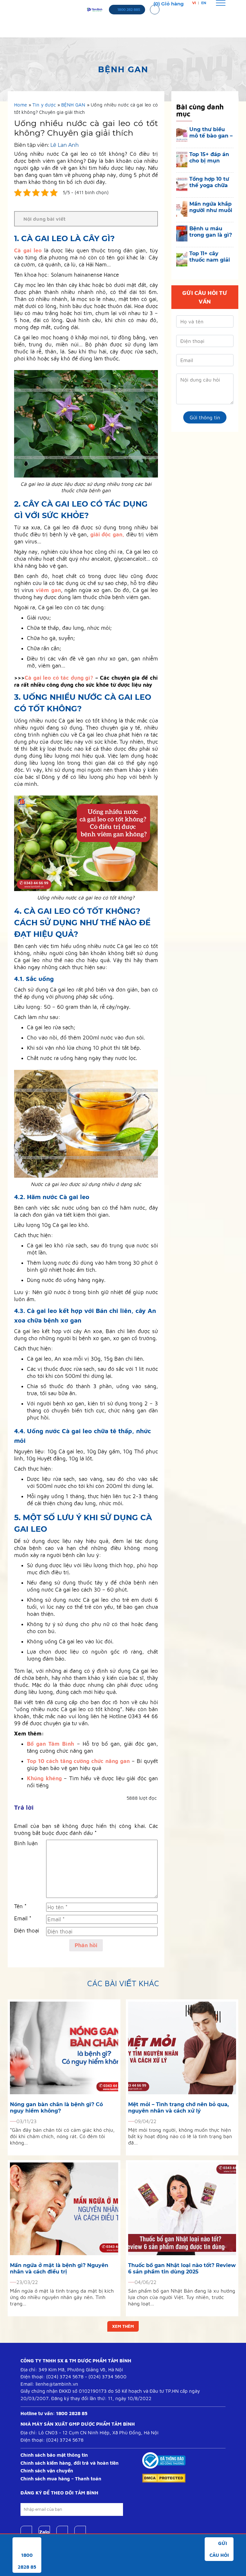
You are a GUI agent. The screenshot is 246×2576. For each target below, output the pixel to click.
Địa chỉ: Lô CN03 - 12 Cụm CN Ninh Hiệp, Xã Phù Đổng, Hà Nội (90, 2433)
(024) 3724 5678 (65, 2377)
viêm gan (48, 590)
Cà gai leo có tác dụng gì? (59, 678)
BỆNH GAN (73, 105)
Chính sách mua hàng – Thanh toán (61, 2479)
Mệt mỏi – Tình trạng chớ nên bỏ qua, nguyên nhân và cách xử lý (178, 2108)
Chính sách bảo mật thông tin (54, 2455)
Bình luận (26, 1843)
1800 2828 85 (72, 2413)
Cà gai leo (28, 250)
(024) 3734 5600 (107, 2377)
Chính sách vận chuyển (47, 2471)
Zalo (44, 2532)
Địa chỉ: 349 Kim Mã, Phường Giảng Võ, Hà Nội (72, 2370)
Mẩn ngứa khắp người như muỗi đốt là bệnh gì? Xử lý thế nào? (211, 207)
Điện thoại (27, 1931)
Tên (20, 1906)
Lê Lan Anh (65, 145)
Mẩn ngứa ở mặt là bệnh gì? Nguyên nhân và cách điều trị (59, 2268)
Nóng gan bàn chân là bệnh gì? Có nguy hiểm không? (56, 2108)
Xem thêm (123, 2326)
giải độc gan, (107, 534)
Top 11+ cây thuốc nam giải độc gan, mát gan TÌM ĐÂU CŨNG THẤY (210, 257)
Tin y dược (44, 105)
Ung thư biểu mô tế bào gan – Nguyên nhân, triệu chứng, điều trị (211, 133)
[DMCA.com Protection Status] (164, 2478)
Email (23, 1918)
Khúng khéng (44, 1778)
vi (194, 3)
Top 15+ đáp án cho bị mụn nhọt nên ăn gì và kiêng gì (209, 158)
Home (20, 105)
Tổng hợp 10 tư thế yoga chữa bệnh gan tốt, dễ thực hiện (209, 182)
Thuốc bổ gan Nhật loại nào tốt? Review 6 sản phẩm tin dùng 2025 (182, 2268)
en (204, 3)
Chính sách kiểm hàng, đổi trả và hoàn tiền (70, 2463)
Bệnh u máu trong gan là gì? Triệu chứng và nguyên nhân (211, 232)
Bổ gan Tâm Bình (50, 1744)
